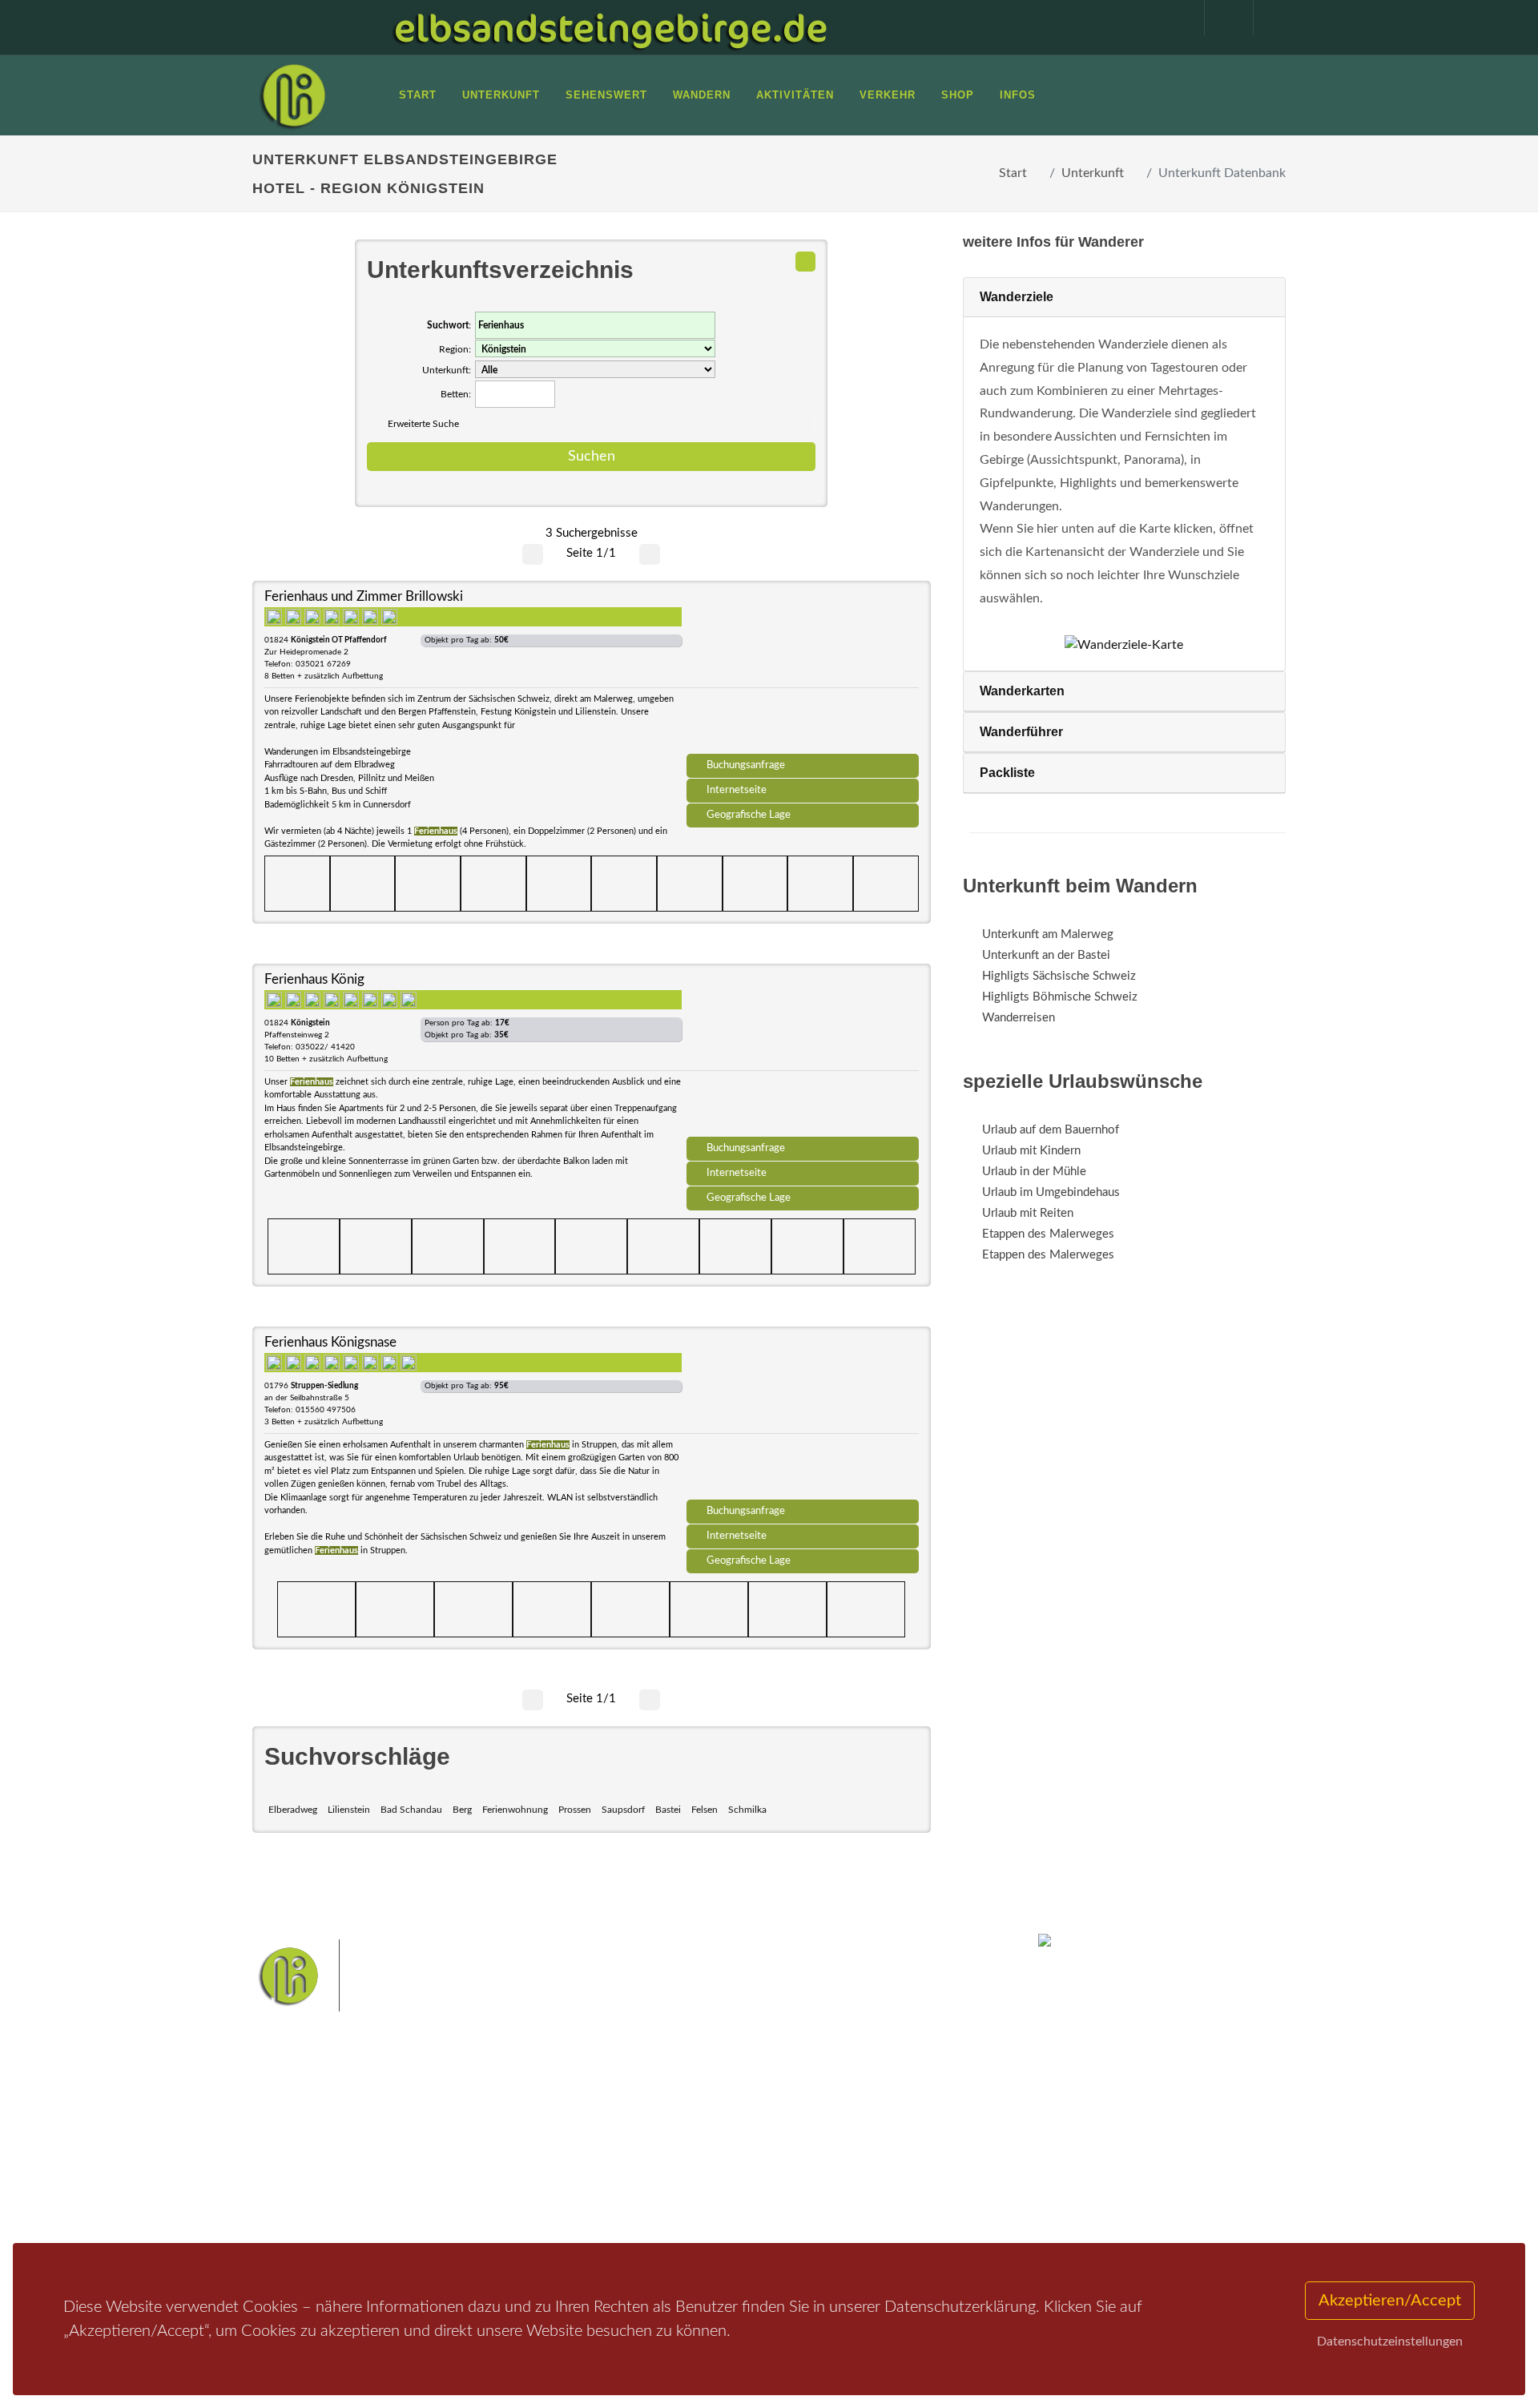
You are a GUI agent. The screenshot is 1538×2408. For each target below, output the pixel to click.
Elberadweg (293, 1810)
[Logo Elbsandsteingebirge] (292, 95)
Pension (469, 2142)
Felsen (705, 1810)
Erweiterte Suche (423, 424)
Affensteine (812, 2126)
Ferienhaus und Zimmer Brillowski (364, 596)
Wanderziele (1017, 297)
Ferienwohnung (515, 1810)
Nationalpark (742, 2126)
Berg (462, 1810)
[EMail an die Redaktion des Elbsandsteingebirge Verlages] (1270, 18)
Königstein (635, 2176)
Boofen (817, 2176)
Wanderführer (1021, 732)
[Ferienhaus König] (803, 1056)
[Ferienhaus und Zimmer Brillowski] (803, 673)
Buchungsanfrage (746, 765)
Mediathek (300, 2163)
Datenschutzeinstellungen (1390, 2342)
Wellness (765, 2176)
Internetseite (737, 790)
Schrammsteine (888, 2126)
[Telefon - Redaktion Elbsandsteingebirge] (1221, 18)
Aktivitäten (300, 2205)
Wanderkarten (1022, 691)
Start (1013, 173)
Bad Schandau (411, 1810)
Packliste (1007, 773)
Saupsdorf (623, 1810)
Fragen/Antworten (319, 2122)
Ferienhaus (476, 2184)
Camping (471, 2205)
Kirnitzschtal (702, 2176)
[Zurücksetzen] (805, 262)
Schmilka (747, 1810)
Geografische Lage (749, 815)
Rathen (824, 2150)
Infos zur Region (314, 2142)
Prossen (575, 1810)
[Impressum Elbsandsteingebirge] (1172, 18)
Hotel (463, 2122)
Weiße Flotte (640, 2150)
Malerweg (676, 2126)
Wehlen (777, 2150)
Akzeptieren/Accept (1390, 2301)
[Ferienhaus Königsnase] (803, 1419)
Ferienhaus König (314, 979)
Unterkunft (1093, 173)
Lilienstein (349, 1810)
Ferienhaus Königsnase (330, 1342)
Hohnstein (878, 2150)
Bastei (668, 1810)
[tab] (1124, 298)
